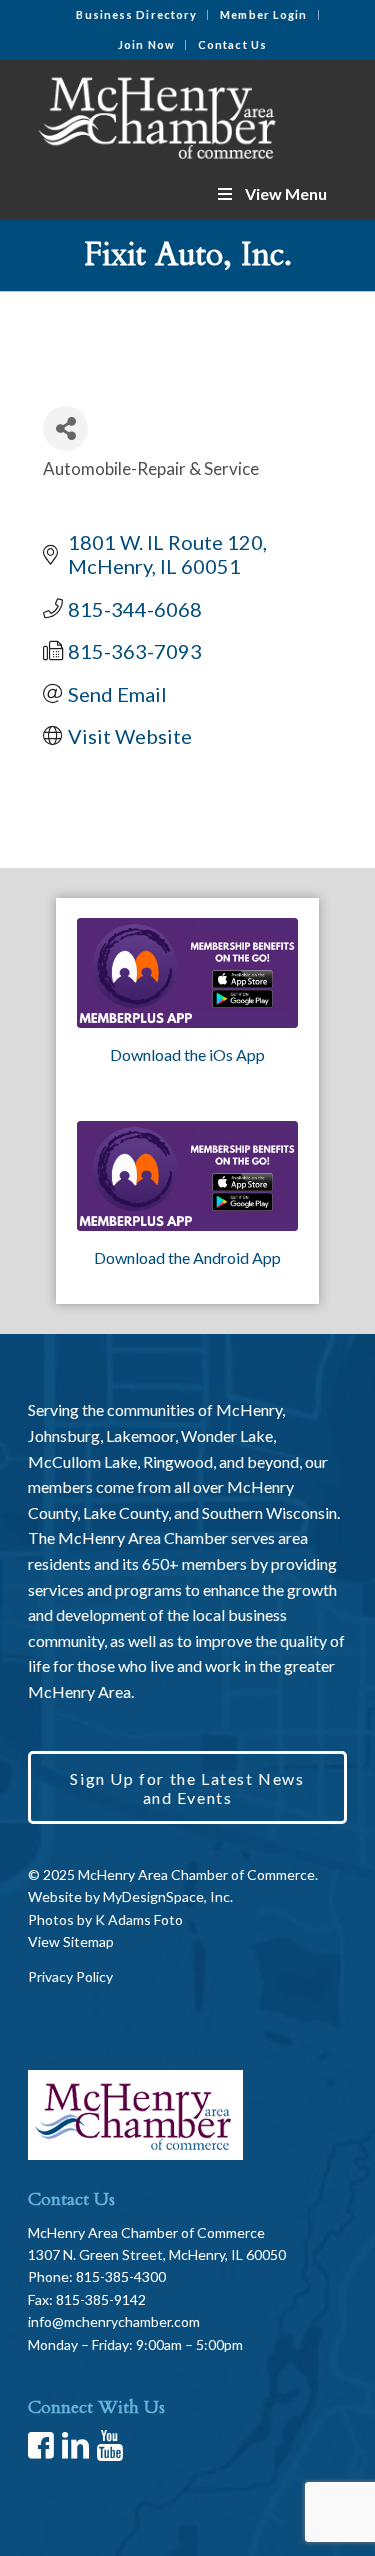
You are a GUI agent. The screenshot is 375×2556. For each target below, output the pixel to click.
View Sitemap (71, 1941)
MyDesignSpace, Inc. (168, 1896)
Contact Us (232, 44)
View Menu (286, 193)
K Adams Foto (139, 1919)
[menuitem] (137, 15)
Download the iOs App (187, 1054)
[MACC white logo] (155, 114)
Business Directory (136, 14)
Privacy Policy (70, 1976)
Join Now (146, 44)
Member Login (263, 14)
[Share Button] (65, 428)
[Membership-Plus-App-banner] (187, 973)
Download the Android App (187, 1257)
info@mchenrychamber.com (114, 2321)
